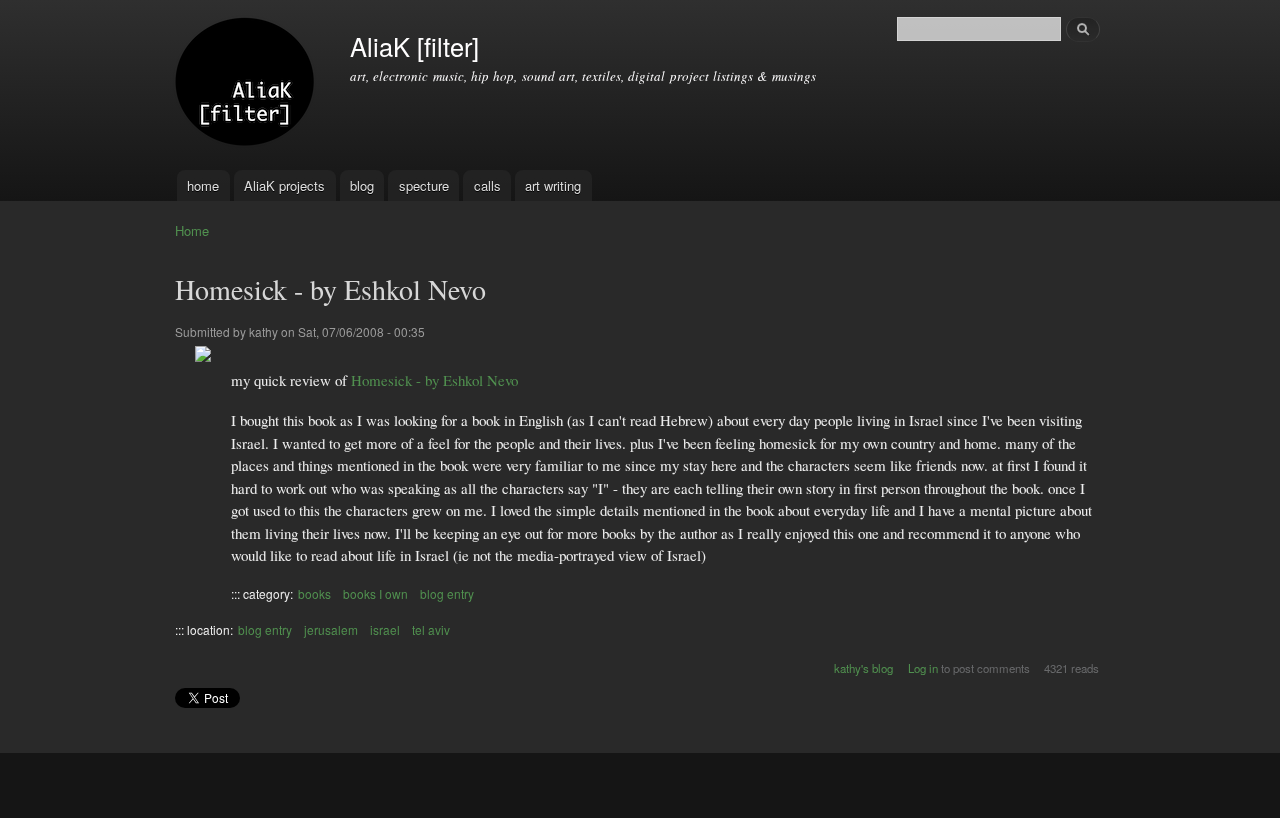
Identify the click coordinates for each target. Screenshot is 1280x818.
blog (362, 185)
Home (192, 230)
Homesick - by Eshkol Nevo (434, 380)
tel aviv (431, 629)
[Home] (247, 85)
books (314, 593)
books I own (375, 593)
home (203, 185)
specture (424, 185)
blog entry (447, 593)
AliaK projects (284, 185)
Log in (923, 668)
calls (487, 185)
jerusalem (331, 629)
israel (385, 629)
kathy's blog (863, 668)
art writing (553, 185)
